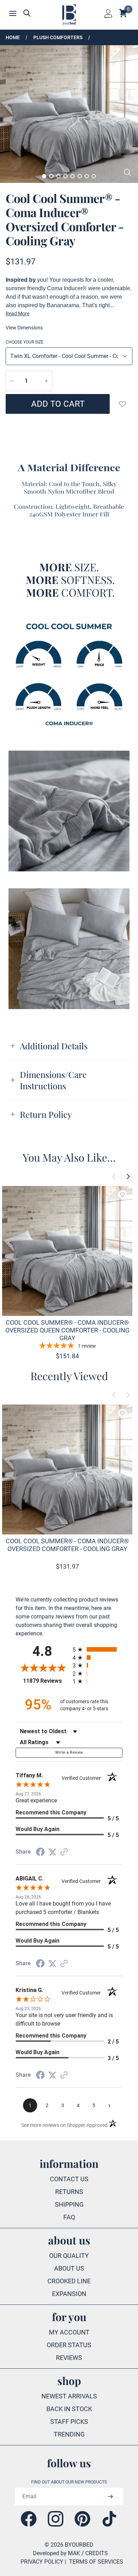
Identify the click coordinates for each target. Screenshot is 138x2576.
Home (13, 37)
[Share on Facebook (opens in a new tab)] (40, 1852)
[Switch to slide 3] (58, 176)
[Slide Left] (114, 1176)
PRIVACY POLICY (42, 2562)
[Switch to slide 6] (80, 176)
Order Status (69, 2345)
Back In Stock (69, 2409)
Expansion (69, 2294)
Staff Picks (69, 2422)
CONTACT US (69, 2179)
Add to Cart (58, 404)
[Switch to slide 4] (65, 176)
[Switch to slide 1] (44, 176)
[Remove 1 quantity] (12, 381)
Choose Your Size (25, 342)
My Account (69, 2332)
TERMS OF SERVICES (96, 2562)
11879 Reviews (46, 1681)
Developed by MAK (56, 2553)
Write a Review (69, 1752)
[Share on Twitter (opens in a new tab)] (52, 1852)
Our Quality (69, 2256)
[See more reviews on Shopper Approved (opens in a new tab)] (64, 1852)
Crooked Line (69, 2281)
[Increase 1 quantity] (46, 381)
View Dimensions (24, 328)
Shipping (69, 2204)
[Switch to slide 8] (94, 176)
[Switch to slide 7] (87, 176)
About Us (69, 2268)
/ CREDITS (95, 2553)
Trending (69, 2434)
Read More (18, 314)
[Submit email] (110, 2497)
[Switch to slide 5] (73, 176)
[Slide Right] (128, 1176)
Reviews (69, 2358)
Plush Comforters (58, 37)
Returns (69, 2192)
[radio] (97, 1649)
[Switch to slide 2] (51, 176)
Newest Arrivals (69, 2396)
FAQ (69, 2217)
